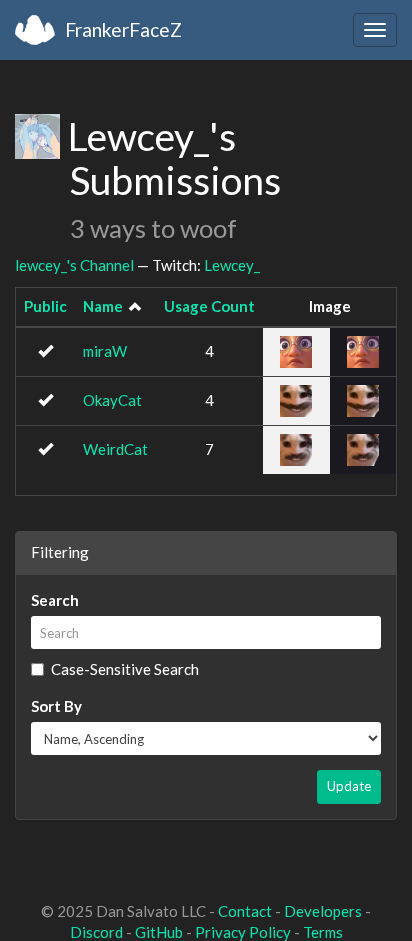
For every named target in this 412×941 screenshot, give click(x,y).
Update (349, 786)
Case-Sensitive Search (125, 669)
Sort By (56, 706)
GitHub (159, 932)
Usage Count (209, 306)
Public (45, 306)
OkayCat (112, 400)
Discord (96, 932)
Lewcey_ (232, 265)
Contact (245, 911)
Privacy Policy (243, 932)
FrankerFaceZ (123, 29)
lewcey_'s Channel (74, 265)
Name (103, 306)
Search (55, 600)
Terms (323, 932)
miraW (105, 351)
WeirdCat (115, 449)
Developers (323, 911)
